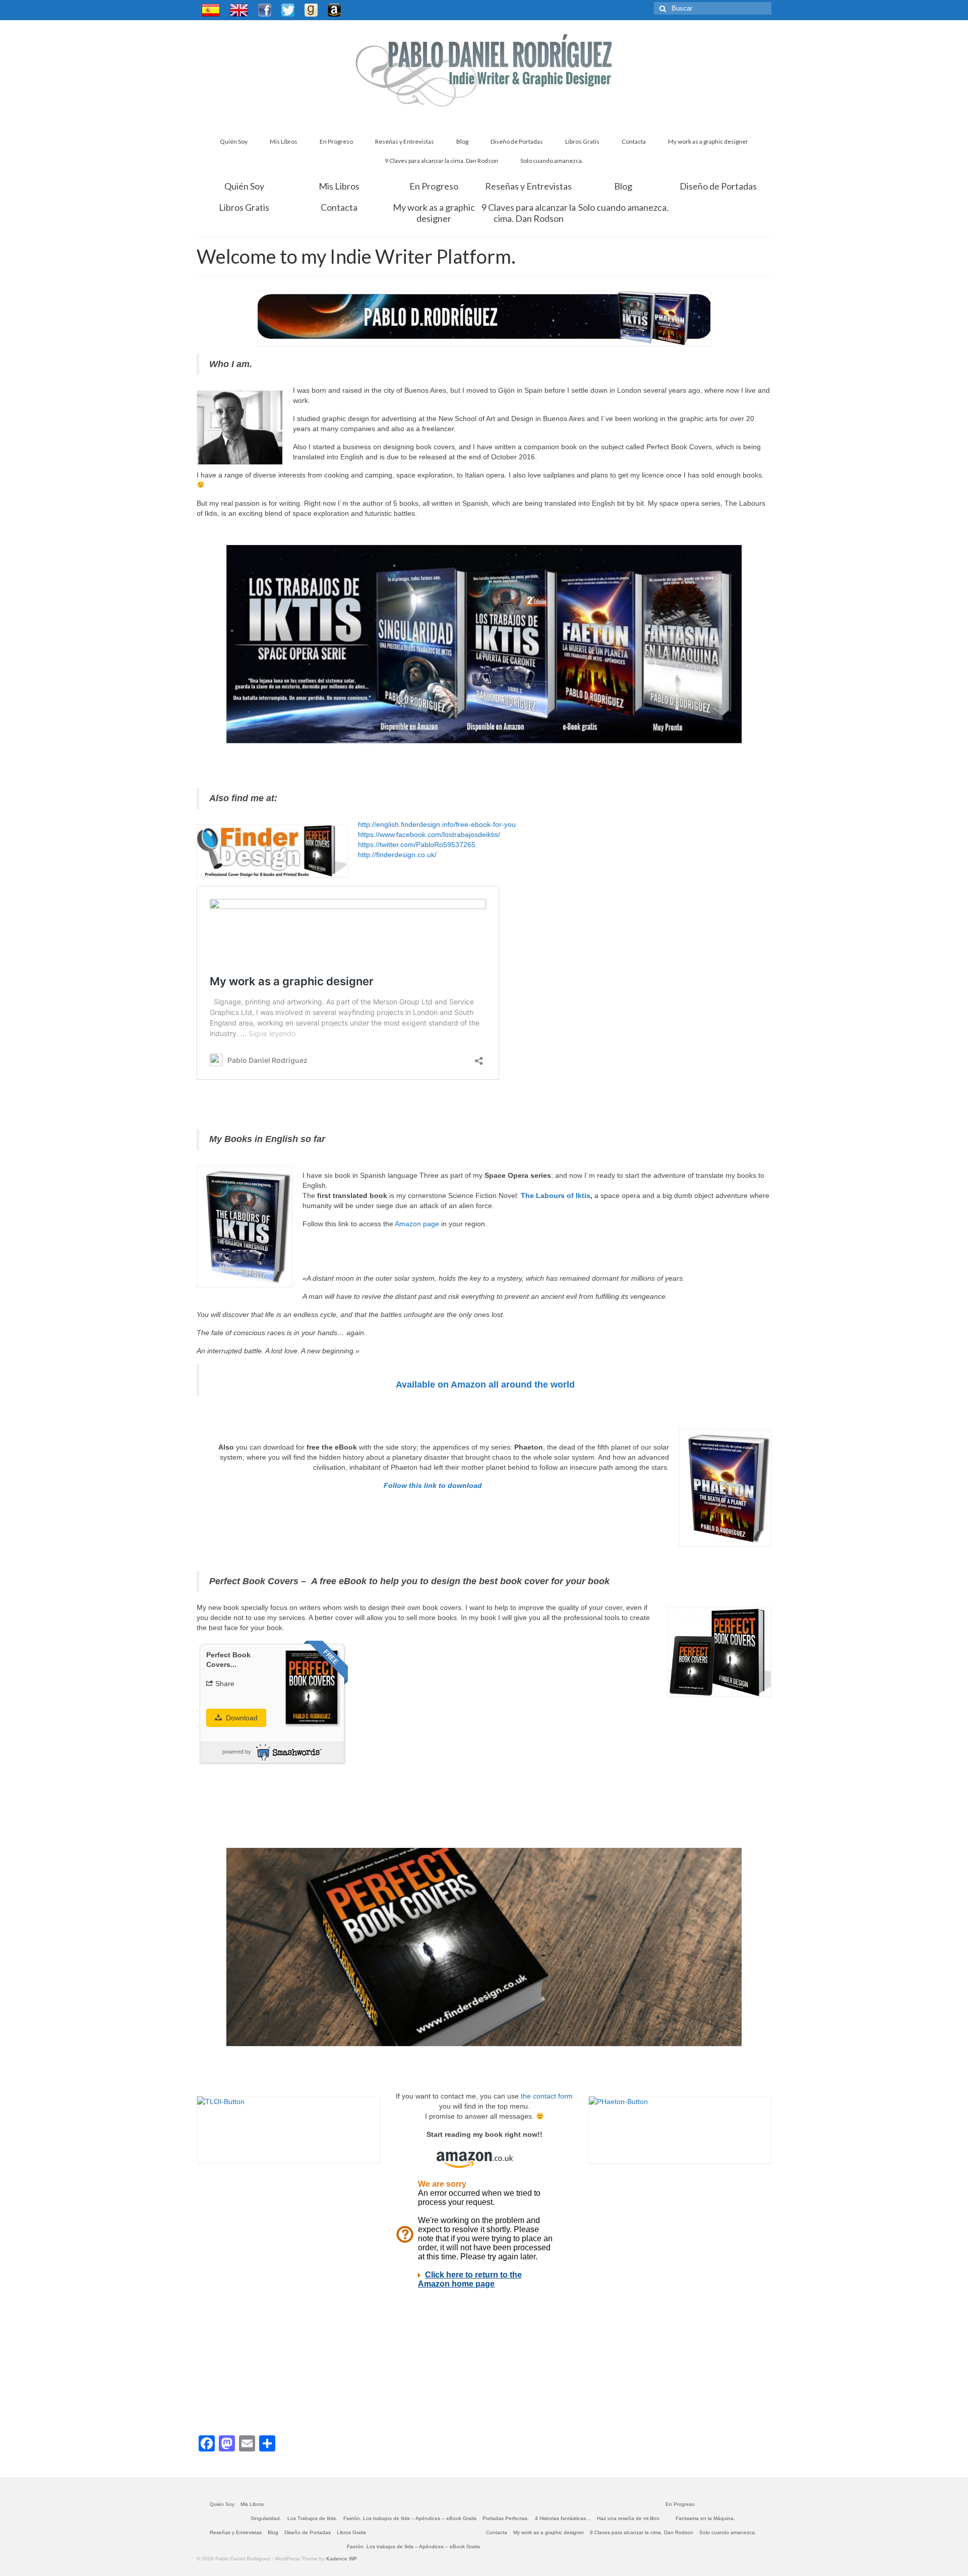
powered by (237, 1752)
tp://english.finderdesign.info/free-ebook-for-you (440, 824)
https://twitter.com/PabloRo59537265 (417, 845)
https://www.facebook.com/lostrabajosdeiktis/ (429, 834)
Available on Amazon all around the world (485, 1385)
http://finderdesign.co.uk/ (397, 855)
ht (361, 824)
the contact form (546, 2096)
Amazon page (418, 1224)
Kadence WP (342, 2559)
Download (241, 1718)
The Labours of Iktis (556, 1195)
